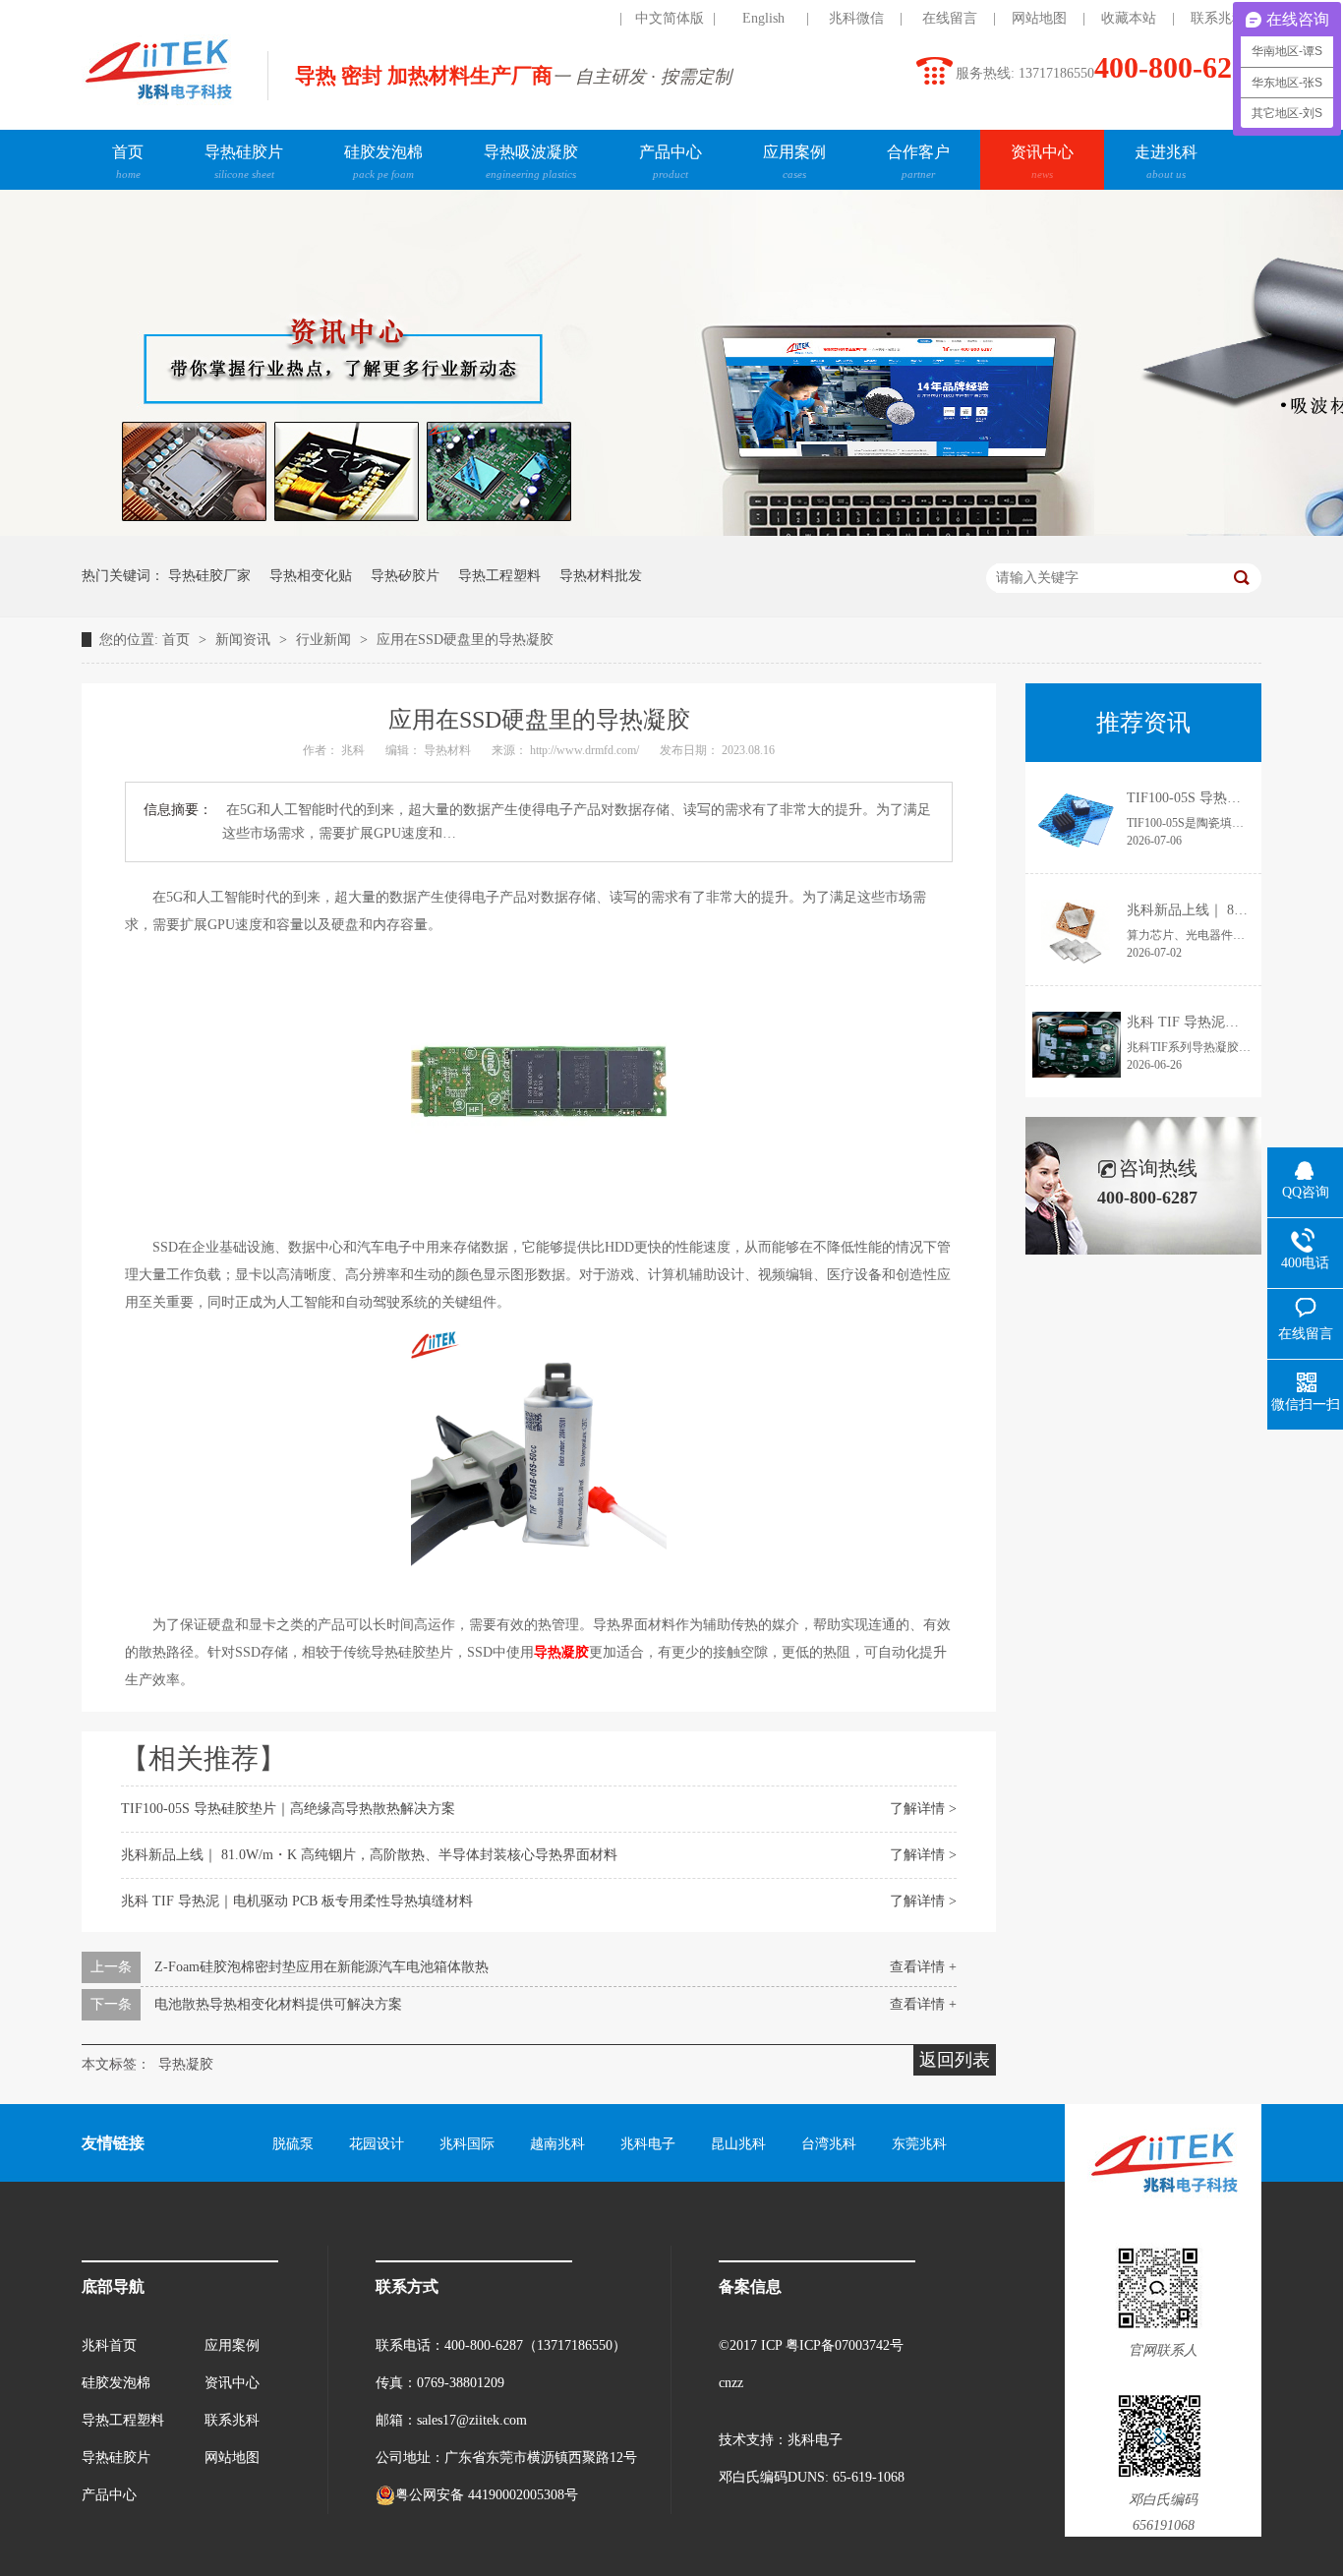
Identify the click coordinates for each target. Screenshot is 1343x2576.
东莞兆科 (919, 2144)
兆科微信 (856, 18)
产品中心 (671, 162)
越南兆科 (557, 2144)
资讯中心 (1042, 162)
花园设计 (377, 2144)
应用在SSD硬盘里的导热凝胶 (465, 640)
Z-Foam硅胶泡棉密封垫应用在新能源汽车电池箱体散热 (321, 1967)
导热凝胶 (186, 2064)
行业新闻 (325, 640)
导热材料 (449, 750)
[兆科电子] (158, 104)
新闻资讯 (245, 640)
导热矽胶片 (405, 576)
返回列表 (955, 2060)
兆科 (354, 750)
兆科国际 (467, 2144)
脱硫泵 (293, 2144)
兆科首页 (109, 2345)
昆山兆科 (738, 2144)
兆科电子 (648, 2144)
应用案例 (794, 162)
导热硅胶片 (244, 162)
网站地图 (1039, 18)
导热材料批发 (601, 576)
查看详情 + (923, 1967)
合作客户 (918, 162)
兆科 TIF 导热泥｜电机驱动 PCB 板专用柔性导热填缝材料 (297, 1901)
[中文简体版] (576, 19)
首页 (128, 162)
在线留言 (950, 18)
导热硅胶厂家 (209, 576)
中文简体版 (670, 18)
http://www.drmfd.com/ (586, 750)
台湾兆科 (829, 2144)
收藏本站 (1129, 18)
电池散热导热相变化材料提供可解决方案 (278, 2004)
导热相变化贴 (311, 576)
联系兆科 (1218, 18)
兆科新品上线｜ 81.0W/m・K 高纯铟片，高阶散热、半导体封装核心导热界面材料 (369, 1855)
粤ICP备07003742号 (845, 2345)
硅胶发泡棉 (383, 162)
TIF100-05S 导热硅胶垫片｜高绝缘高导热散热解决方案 (288, 1809)
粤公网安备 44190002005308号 (487, 2495)
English (763, 18)
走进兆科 (1166, 162)
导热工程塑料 (499, 576)
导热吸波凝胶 (531, 162)
